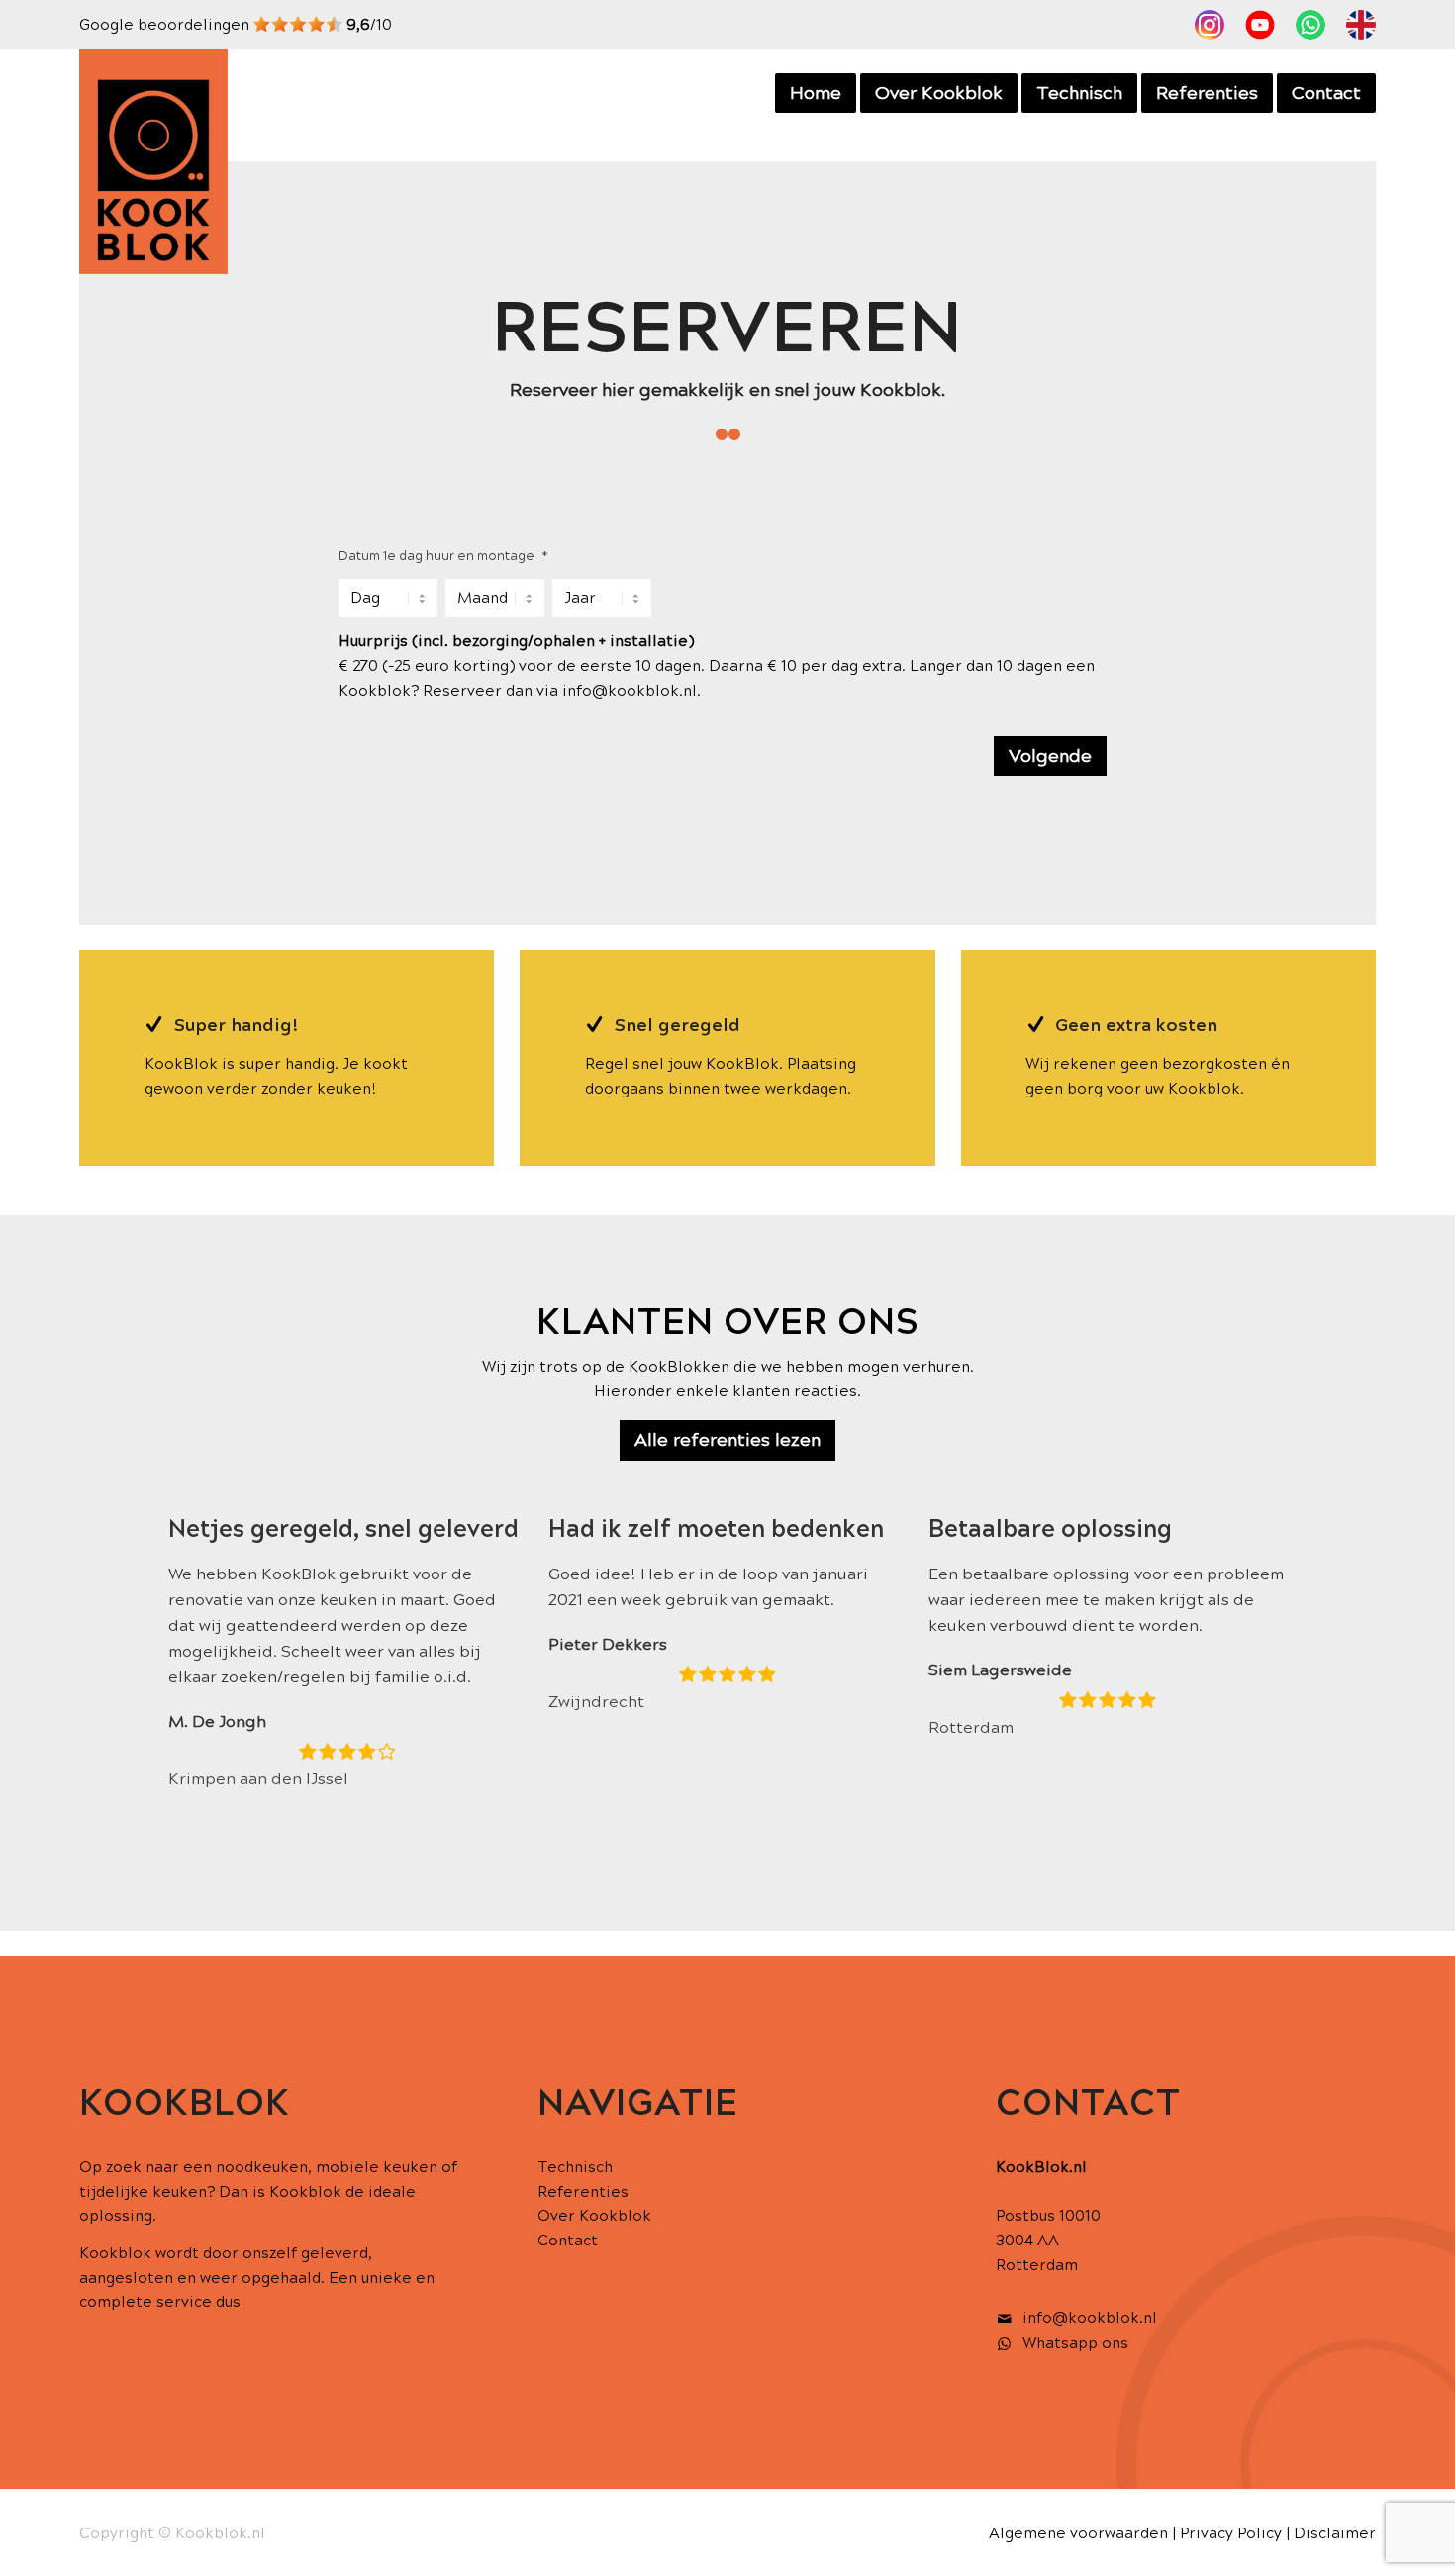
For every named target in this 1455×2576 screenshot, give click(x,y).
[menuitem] (1210, 30)
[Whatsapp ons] (1005, 2344)
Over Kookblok (594, 2216)
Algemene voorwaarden (1078, 2533)
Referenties (583, 2192)
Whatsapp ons (1075, 2343)
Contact (568, 2241)
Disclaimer (1335, 2533)
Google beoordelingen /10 (236, 25)
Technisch (575, 2167)
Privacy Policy (1231, 2533)
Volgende (1050, 756)
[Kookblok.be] (153, 162)
